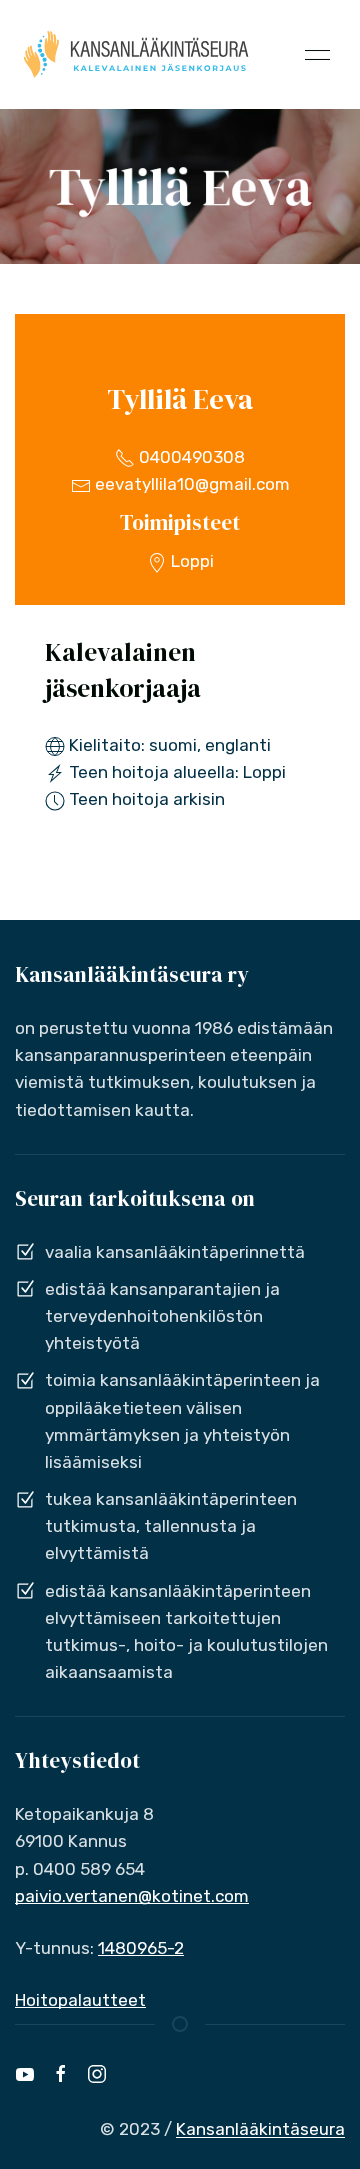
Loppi (190, 561)
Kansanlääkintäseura (260, 2129)
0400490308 (190, 457)
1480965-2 (141, 1948)
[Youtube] (25, 2074)
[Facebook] (61, 2074)
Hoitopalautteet (80, 2000)
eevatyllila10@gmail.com (190, 484)
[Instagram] (97, 2074)
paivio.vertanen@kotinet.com (132, 1896)
